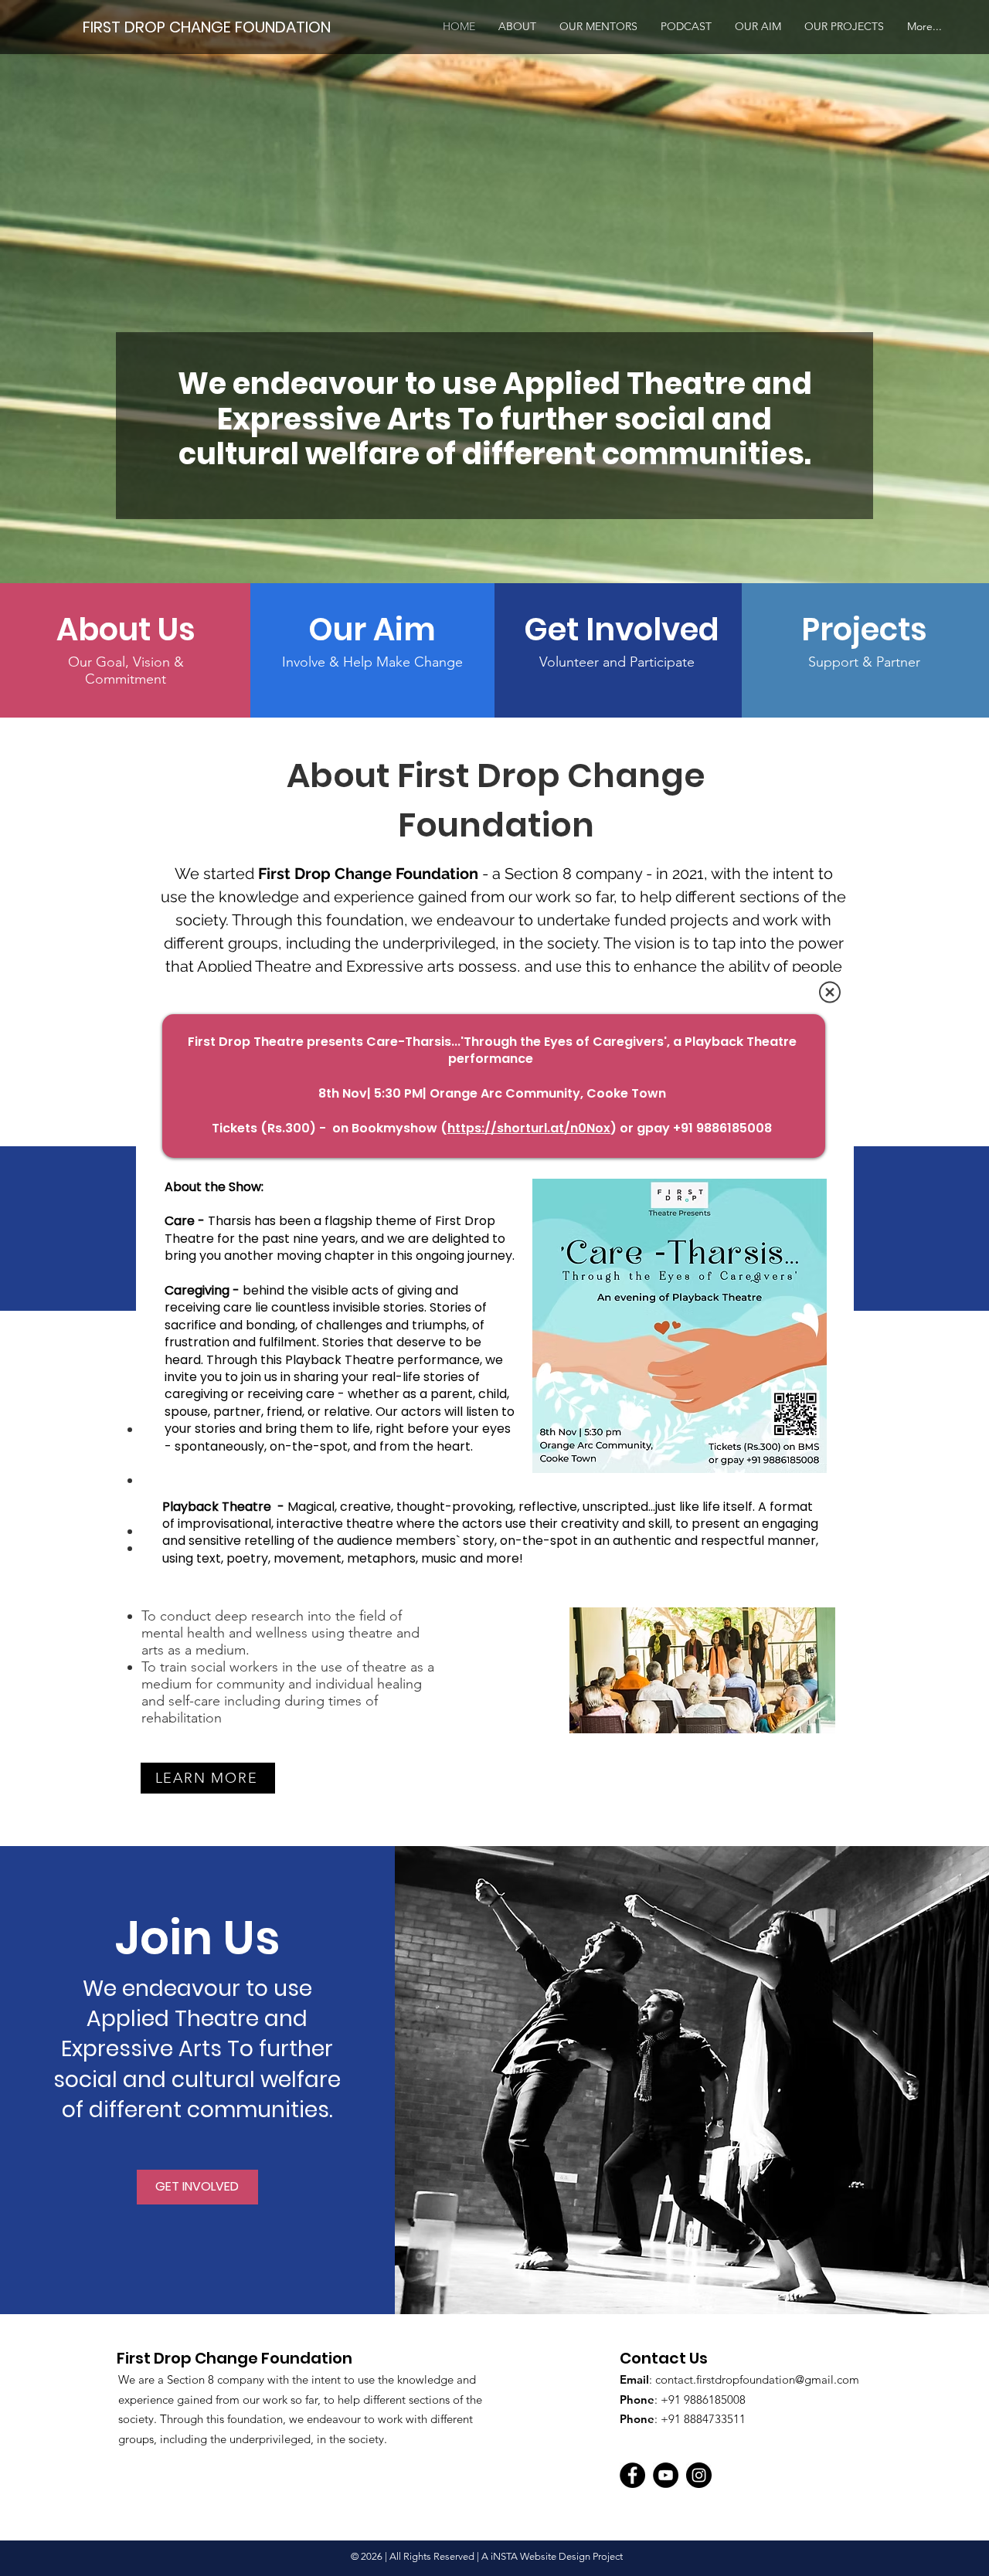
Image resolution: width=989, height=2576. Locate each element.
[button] (830, 992)
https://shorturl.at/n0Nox (529, 1128)
